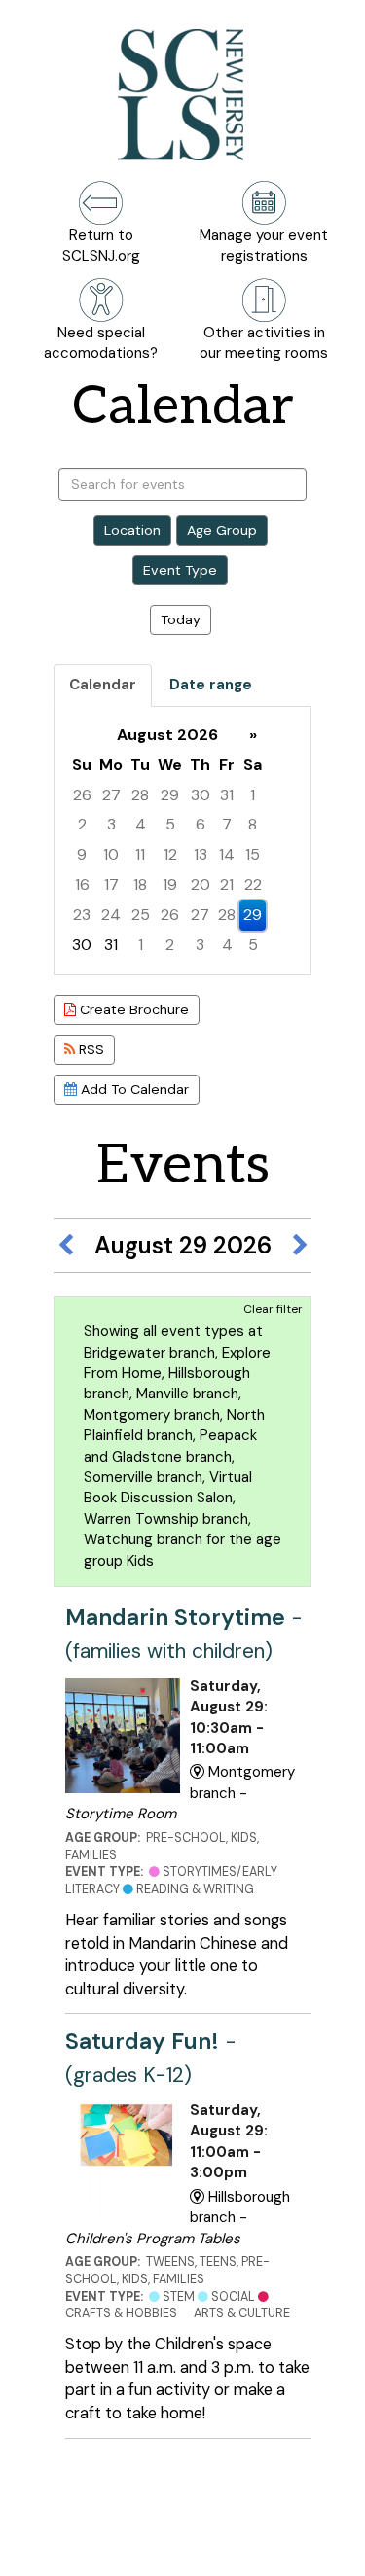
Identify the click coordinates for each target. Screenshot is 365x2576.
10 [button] (111, 854)
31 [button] (227, 795)
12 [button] (170, 854)
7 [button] (227, 824)
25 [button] (141, 915)
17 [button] (111, 884)
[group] (182, 841)
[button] (65, 1246)
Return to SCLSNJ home (86, 2545)
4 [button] (141, 824)
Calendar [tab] (103, 685)
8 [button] (253, 824)
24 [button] (111, 915)
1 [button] (253, 795)
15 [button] (253, 854)
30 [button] (201, 795)
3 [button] (111, 824)
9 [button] (82, 854)
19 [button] (170, 884)
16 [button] (82, 884)
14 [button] (227, 854)
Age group (222, 530)
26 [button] (82, 795)
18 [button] (140, 884)
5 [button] (170, 824)
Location (132, 530)
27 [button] (111, 795)
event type (180, 570)
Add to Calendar (133, 1089)
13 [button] (201, 854)
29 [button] (170, 795)
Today (181, 619)
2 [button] (82, 824)
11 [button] (140, 854)
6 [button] (201, 824)
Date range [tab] (211, 685)
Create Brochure (132, 1009)
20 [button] (201, 884)
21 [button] (227, 884)
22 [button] (253, 884)
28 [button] (140, 795)
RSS (90, 1049)
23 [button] (82, 915)
